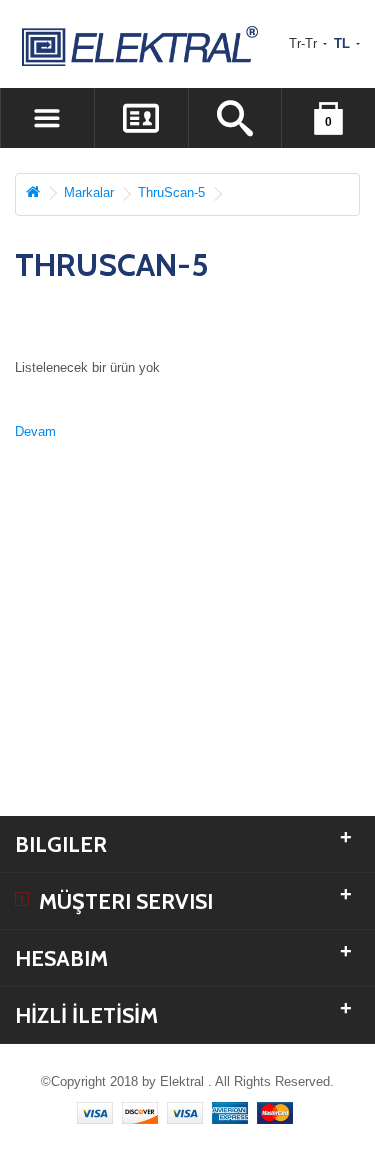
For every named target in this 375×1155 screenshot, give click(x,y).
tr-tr (305, 43)
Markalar (89, 192)
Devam (35, 431)
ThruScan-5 (171, 192)
